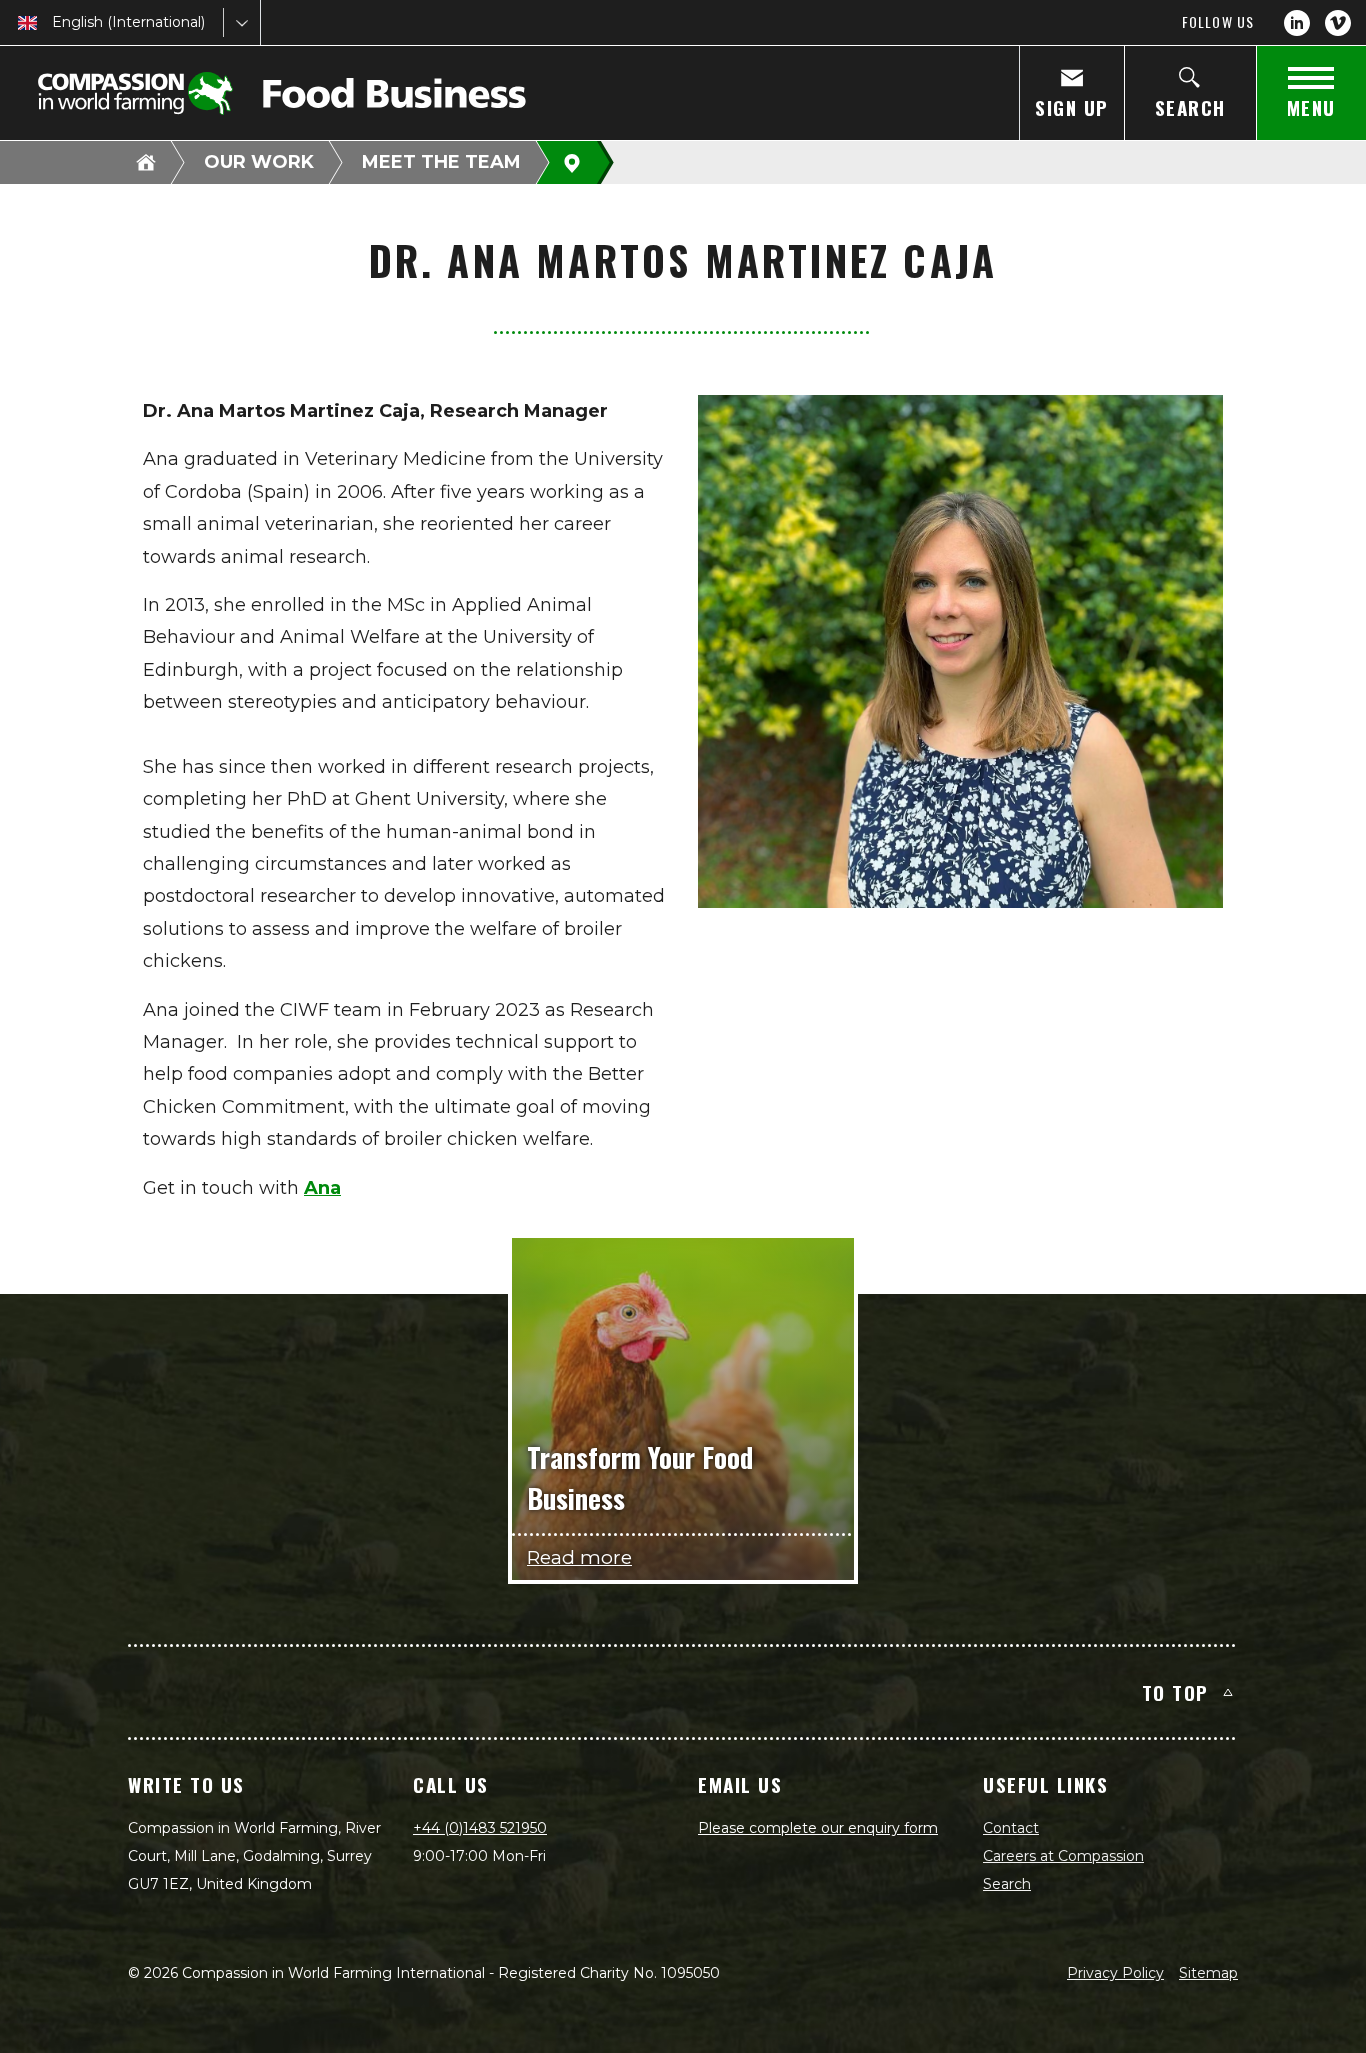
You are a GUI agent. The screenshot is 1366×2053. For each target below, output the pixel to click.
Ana (322, 1188)
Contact (1011, 1828)
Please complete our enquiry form (818, 1828)
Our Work (259, 162)
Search (1007, 1884)
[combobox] (54, 22)
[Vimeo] (1338, 23)
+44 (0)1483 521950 (480, 1828)
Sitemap (1208, 1973)
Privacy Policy (1115, 1973)
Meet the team (441, 162)
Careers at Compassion (1063, 1856)
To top (1175, 1692)
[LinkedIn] (1297, 23)
